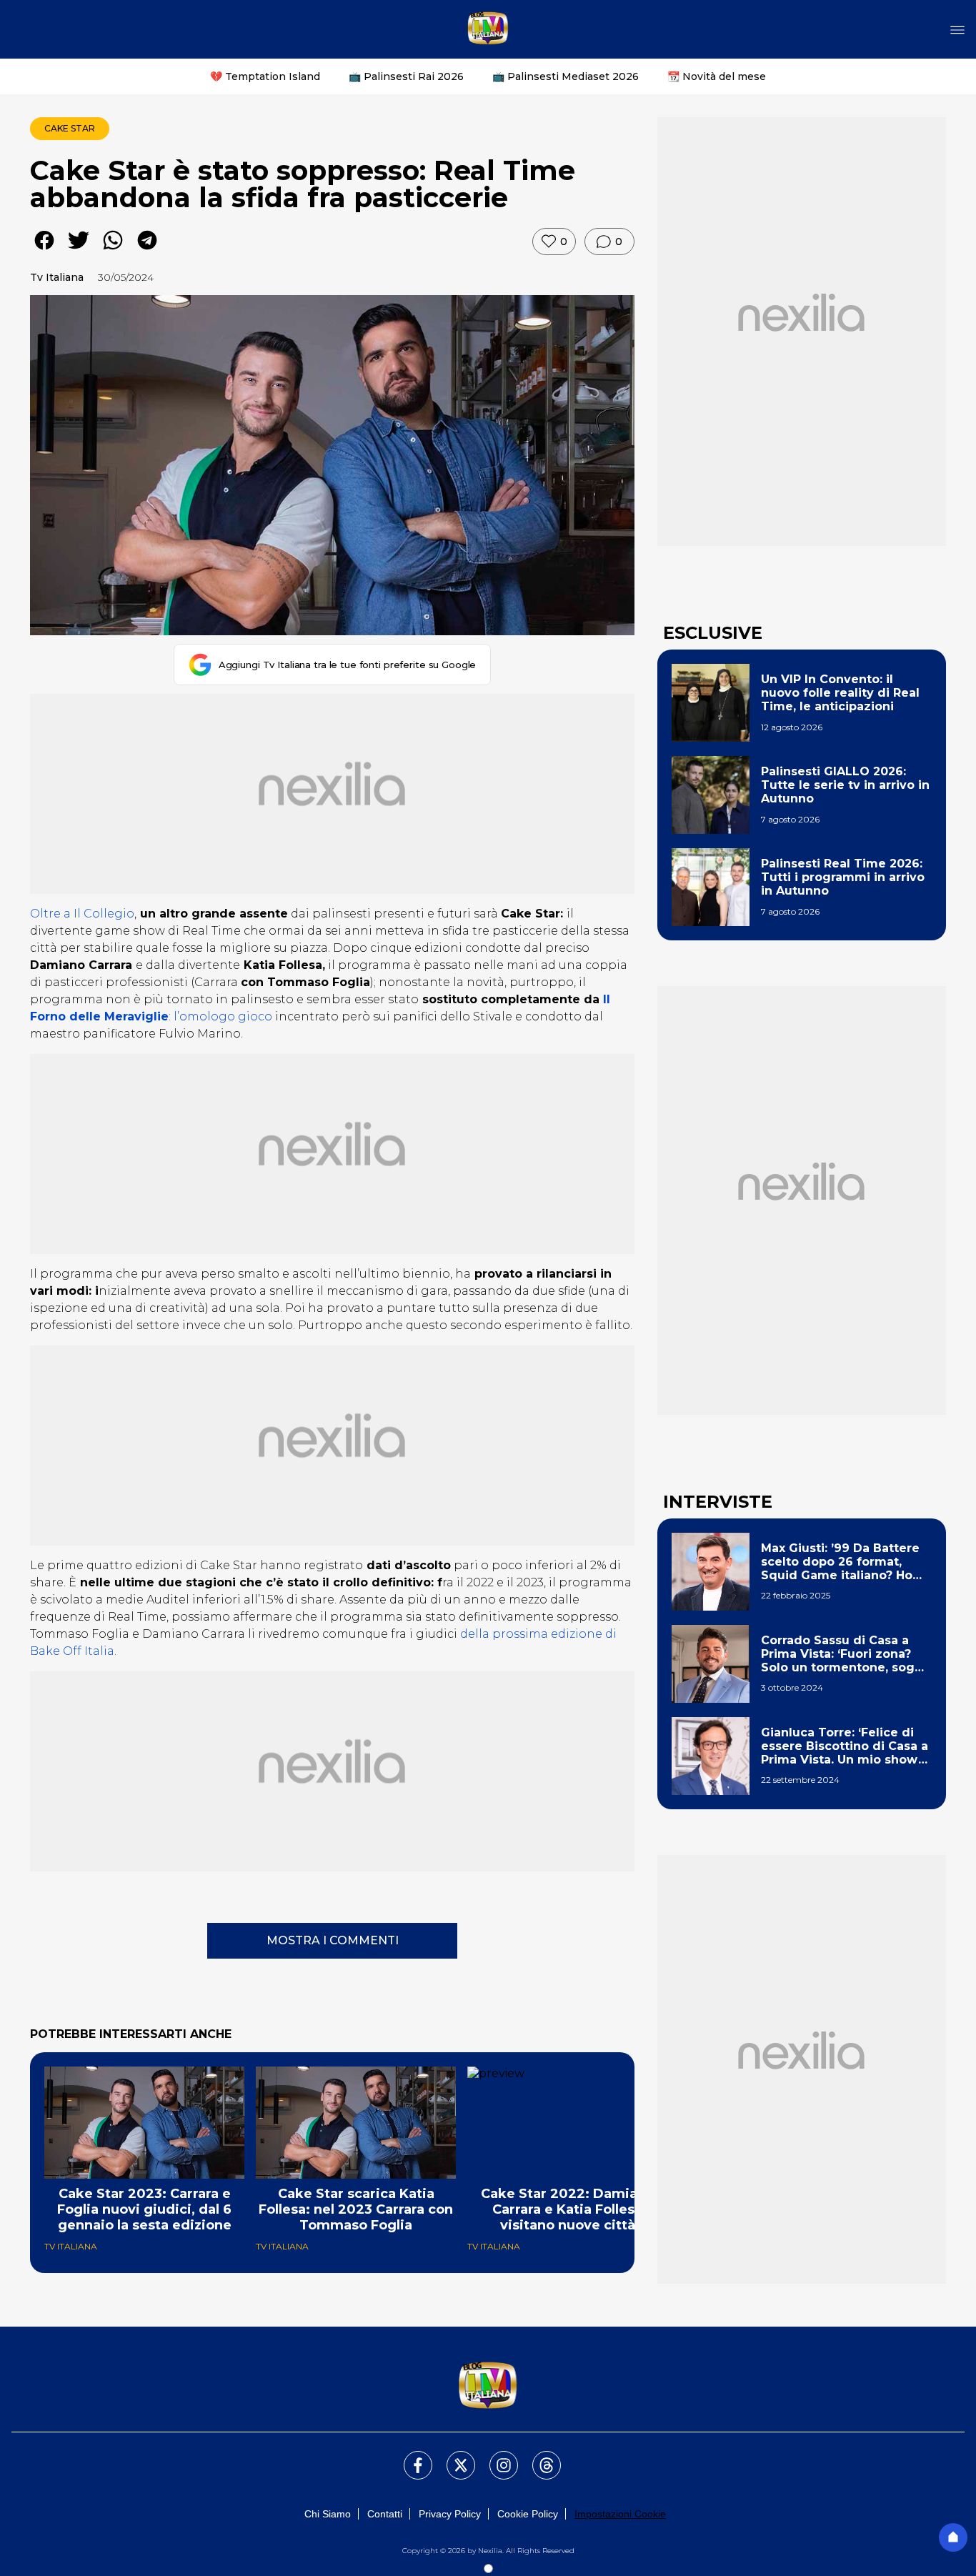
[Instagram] (495, 2457)
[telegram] (147, 250)
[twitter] (79, 250)
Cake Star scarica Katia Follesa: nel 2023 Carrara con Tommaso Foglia (356, 2209)
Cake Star (70, 128)
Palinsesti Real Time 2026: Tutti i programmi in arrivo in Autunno (843, 877)
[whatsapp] (113, 250)
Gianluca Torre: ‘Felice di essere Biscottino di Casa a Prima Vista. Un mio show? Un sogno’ (845, 1746)
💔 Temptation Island (265, 76)
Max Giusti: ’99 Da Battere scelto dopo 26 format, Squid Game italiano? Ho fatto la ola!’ (840, 1562)
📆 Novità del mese (717, 76)
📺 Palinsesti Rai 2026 (406, 76)
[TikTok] (538, 2457)
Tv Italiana (57, 277)
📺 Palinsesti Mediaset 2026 (566, 76)
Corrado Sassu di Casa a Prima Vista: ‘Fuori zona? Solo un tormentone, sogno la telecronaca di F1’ (846, 1654)
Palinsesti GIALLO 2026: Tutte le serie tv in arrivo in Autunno (845, 785)
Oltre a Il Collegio (82, 914)
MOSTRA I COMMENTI (333, 1940)
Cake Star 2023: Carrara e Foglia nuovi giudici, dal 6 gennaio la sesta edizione (144, 2209)
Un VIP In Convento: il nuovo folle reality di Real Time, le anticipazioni (840, 693)
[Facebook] (409, 2457)
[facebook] (44, 250)
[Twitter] (452, 2457)
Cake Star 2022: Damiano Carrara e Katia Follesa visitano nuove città (568, 2209)
